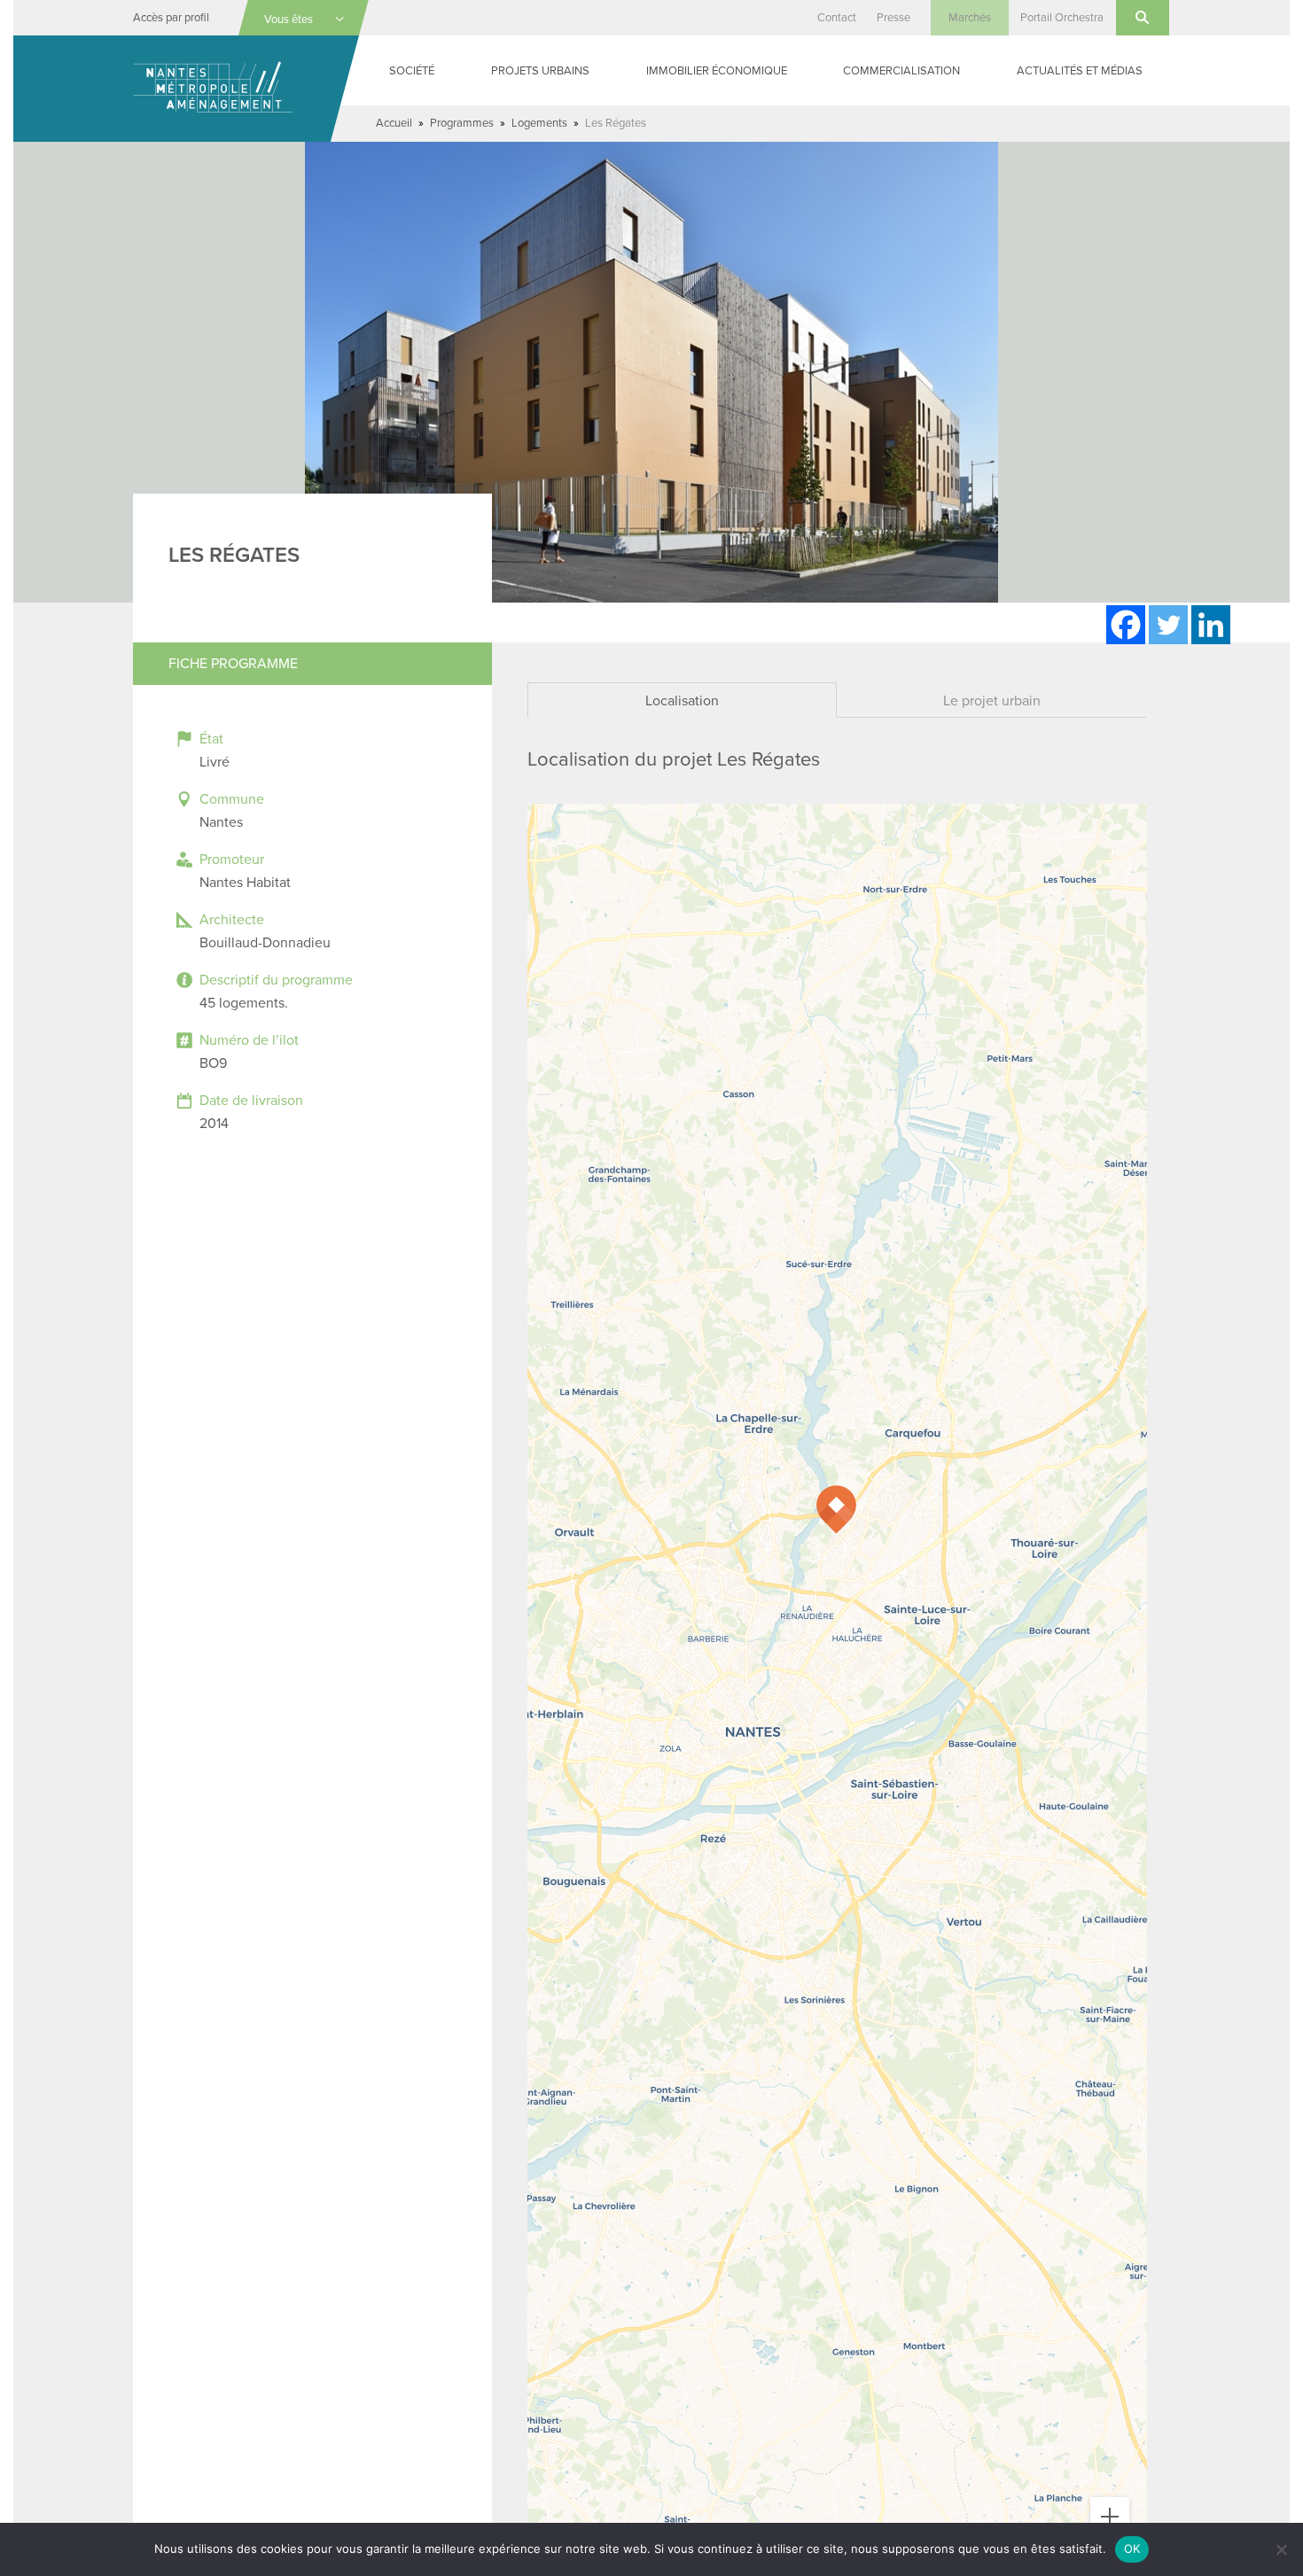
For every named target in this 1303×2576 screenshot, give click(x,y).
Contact (837, 18)
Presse (893, 18)
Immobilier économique (717, 71)
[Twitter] (1168, 625)
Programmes (462, 123)
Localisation (682, 701)
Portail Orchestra (1062, 18)
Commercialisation (901, 71)
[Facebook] (1126, 625)
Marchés (970, 18)
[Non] (1281, 2549)
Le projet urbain (992, 701)
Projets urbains (540, 71)
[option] (651, 372)
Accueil (394, 123)
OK (1132, 2549)
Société (412, 71)
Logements (539, 123)
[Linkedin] (1211, 625)
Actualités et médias (1080, 71)
